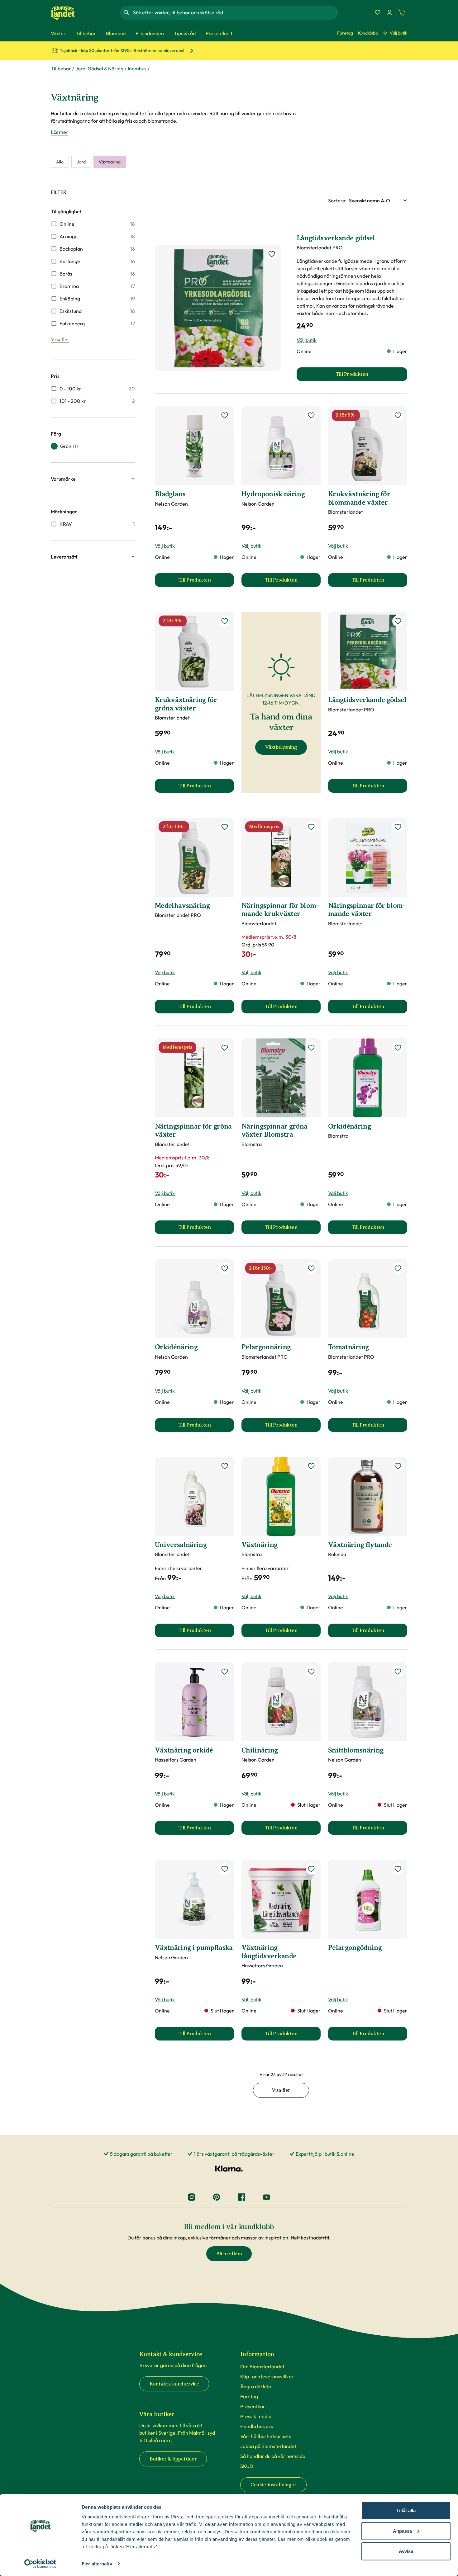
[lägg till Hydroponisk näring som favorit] (311, 415)
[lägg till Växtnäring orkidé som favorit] (225, 1672)
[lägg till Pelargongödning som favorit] (398, 1869)
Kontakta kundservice (174, 2384)
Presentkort (254, 2406)
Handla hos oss (257, 2426)
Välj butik (398, 33)
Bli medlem (229, 2254)
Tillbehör (61, 68)
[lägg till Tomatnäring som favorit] (398, 1268)
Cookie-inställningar (273, 2485)
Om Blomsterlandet (262, 2366)
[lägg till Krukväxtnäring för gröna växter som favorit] (225, 621)
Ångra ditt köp (256, 2386)
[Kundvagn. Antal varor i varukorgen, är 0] (401, 12)
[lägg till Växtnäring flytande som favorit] (398, 1466)
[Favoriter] (378, 12)
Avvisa (406, 2551)
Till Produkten (206, 582)
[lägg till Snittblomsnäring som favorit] (398, 1672)
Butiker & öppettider (173, 2459)
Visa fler (60, 340)
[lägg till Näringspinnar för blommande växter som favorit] (398, 827)
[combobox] (235, 12)
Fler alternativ (97, 2564)
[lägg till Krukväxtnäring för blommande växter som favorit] (398, 415)
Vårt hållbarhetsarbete (266, 2436)
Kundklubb (368, 33)
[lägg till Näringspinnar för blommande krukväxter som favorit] (311, 827)
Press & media (256, 2416)
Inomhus (137, 68)
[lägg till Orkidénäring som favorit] (398, 1048)
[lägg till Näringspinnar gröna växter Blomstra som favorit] (311, 1048)
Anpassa (402, 2531)
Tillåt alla (406, 2510)
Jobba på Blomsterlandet (268, 2446)
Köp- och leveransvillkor (267, 2376)
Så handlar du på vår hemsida (273, 2456)
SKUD (247, 2466)
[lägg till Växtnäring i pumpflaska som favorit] (225, 1869)
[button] (93, 479)
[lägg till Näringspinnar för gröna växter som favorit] (225, 1048)
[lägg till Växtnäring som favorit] (311, 1466)
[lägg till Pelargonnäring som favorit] (311, 1268)
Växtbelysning (281, 747)
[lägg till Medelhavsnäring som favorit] (225, 827)
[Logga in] (389, 12)
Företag (345, 33)
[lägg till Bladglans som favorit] (225, 415)
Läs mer (59, 132)
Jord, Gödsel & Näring (99, 68)
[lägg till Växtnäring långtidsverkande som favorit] (311, 1869)
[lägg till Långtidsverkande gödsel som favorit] (272, 254)
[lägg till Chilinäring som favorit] (311, 1672)
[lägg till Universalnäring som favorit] (225, 1466)
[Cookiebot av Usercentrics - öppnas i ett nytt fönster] (40, 2564)
